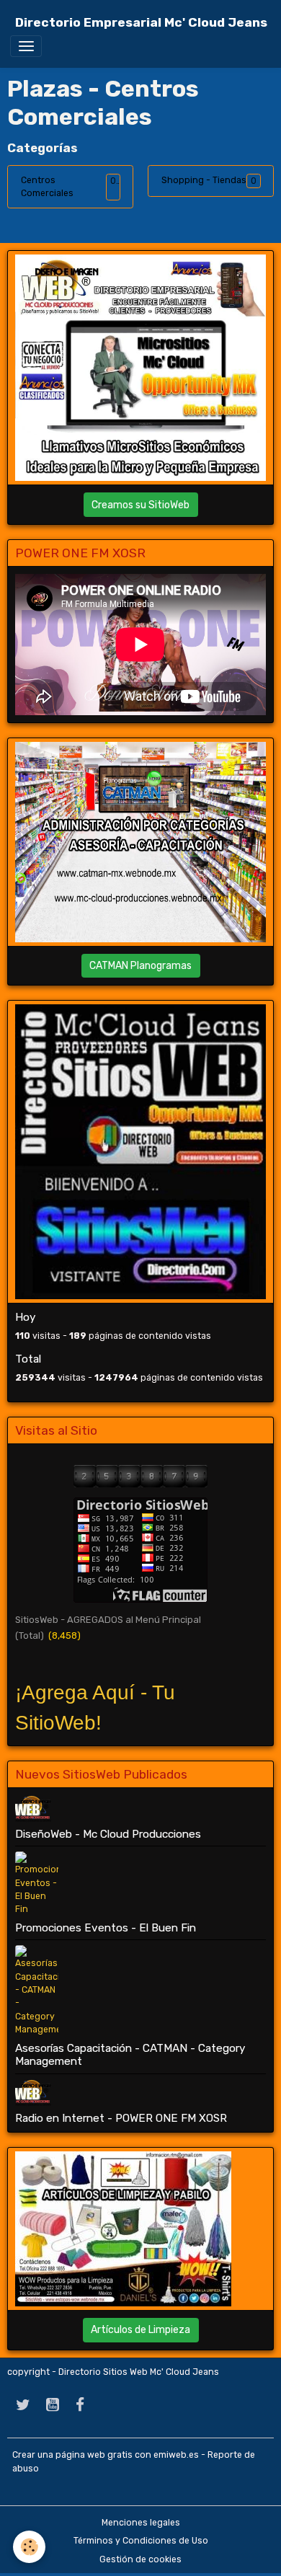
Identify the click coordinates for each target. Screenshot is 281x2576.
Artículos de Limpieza (140, 2330)
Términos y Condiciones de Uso (141, 2541)
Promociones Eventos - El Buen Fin (106, 1928)
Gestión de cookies (140, 2559)
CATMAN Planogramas (140, 966)
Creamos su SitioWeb (140, 505)
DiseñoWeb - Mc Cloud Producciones (108, 1834)
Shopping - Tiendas (204, 180)
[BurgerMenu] (26, 46)
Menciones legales (141, 2523)
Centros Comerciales (47, 187)
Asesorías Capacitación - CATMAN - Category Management (130, 2055)
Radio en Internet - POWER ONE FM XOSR (121, 2118)
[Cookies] (29, 2547)
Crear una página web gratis (72, 2455)
